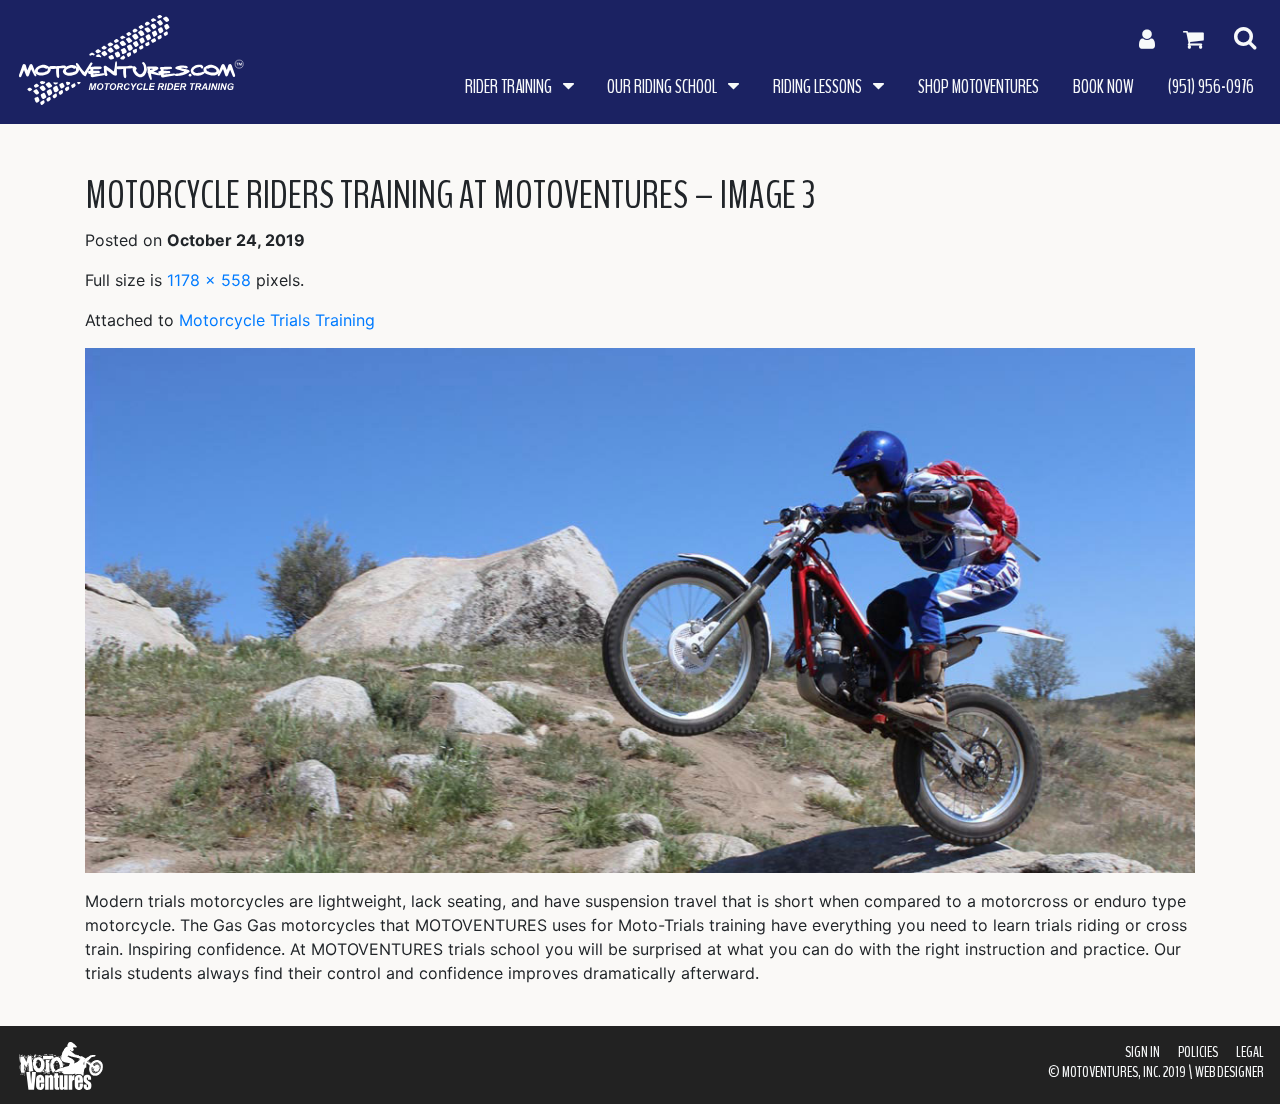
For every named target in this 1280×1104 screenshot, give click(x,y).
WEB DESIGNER (1229, 1072)
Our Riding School (663, 87)
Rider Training (510, 87)
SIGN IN (1142, 1052)
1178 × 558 (209, 280)
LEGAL (1250, 1052)
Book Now (1103, 87)
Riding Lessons (819, 87)
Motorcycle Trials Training (277, 320)
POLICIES (1198, 1052)
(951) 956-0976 (1211, 87)
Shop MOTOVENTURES (978, 87)
